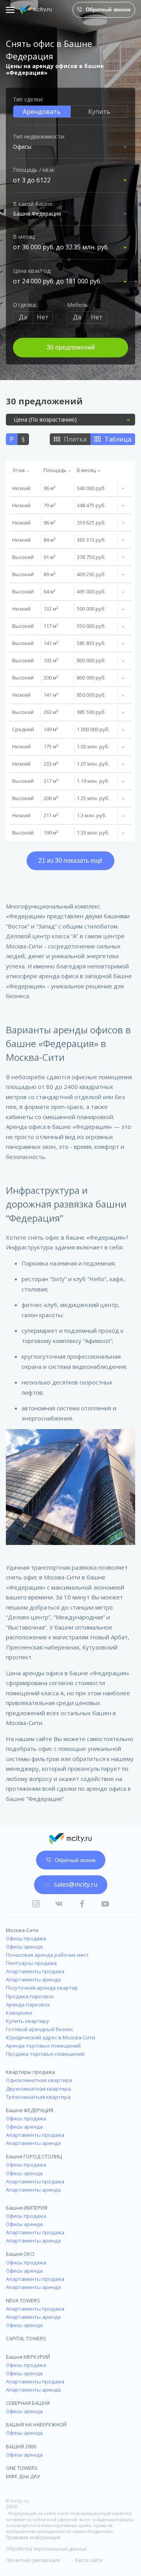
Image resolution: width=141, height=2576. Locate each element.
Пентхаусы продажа (31, 1963)
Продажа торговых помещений (45, 2054)
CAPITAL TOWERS (26, 2338)
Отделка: (25, 305)
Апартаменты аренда (33, 1979)
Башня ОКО (20, 2254)
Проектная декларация (33, 2560)
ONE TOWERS (22, 2468)
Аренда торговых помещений (43, 2046)
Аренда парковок (28, 2005)
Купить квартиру (27, 2021)
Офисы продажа (26, 1938)
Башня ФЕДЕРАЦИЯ (30, 2110)
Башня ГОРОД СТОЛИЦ (34, 2156)
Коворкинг (19, 2013)
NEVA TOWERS (23, 2300)
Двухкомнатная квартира (38, 2089)
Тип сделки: (28, 99)
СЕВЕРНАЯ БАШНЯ (28, 2403)
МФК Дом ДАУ (23, 2476)
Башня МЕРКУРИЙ (28, 2357)
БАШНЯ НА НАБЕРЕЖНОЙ (36, 2425)
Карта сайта (89, 2560)
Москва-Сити (22, 1930)
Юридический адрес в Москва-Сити (51, 2037)
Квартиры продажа (30, 2072)
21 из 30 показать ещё (70, 861)
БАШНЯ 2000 (21, 2446)
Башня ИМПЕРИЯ (27, 2208)
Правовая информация (33, 2538)
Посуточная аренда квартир (42, 1988)
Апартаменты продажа (35, 1971)
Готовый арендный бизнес (40, 2029)
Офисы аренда (24, 1947)
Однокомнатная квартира (39, 2080)
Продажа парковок (30, 1996)
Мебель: (78, 305)
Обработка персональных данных (46, 2549)
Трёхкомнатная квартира (38, 2097)
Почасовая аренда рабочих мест (47, 1955)
